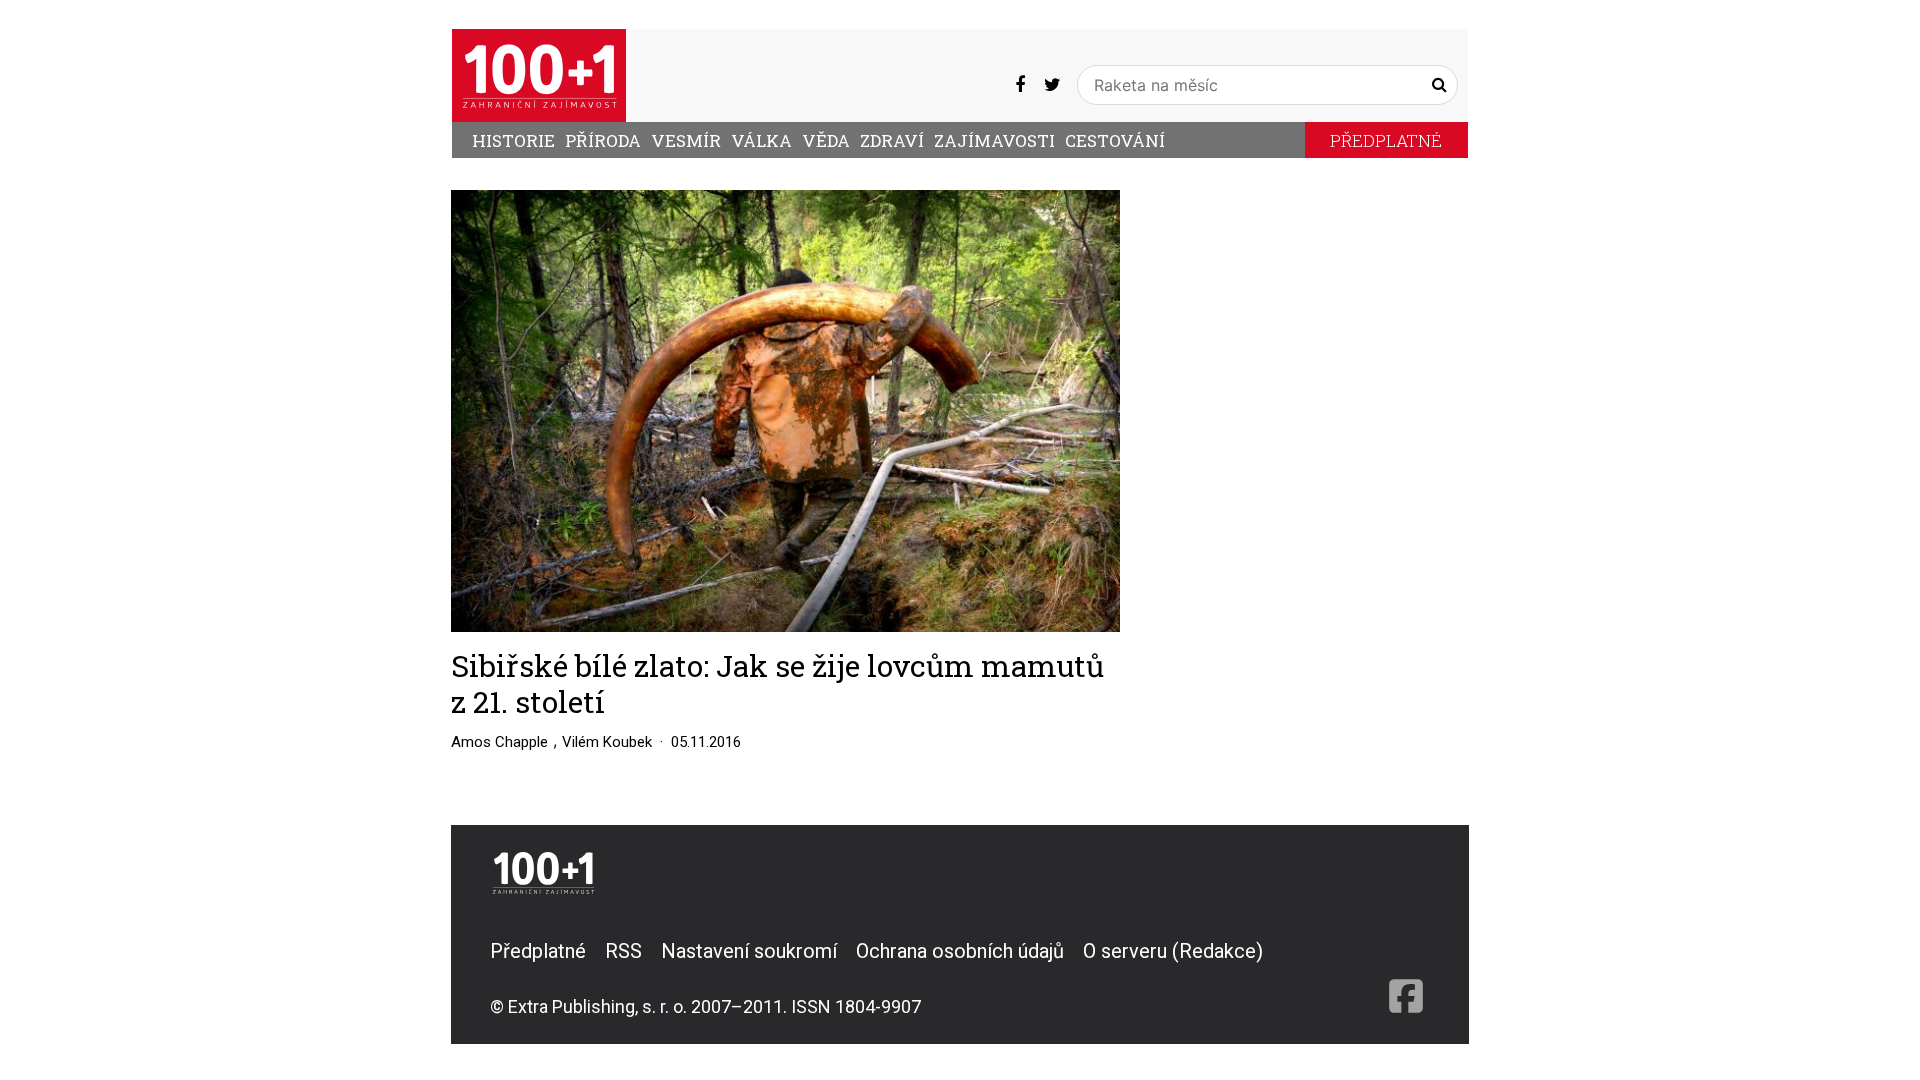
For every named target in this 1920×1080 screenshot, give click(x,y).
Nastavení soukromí (749, 951)
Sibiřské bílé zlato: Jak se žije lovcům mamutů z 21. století (777, 683)
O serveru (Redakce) (1173, 951)
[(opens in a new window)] (1020, 85)
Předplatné (1386, 140)
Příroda (603, 140)
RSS (623, 951)
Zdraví (892, 140)
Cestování (1115, 140)
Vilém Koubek (607, 742)
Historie (513, 140)
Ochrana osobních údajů (960, 951)
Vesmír (686, 140)
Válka (761, 140)
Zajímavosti (994, 140)
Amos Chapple (499, 742)
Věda (826, 140)
